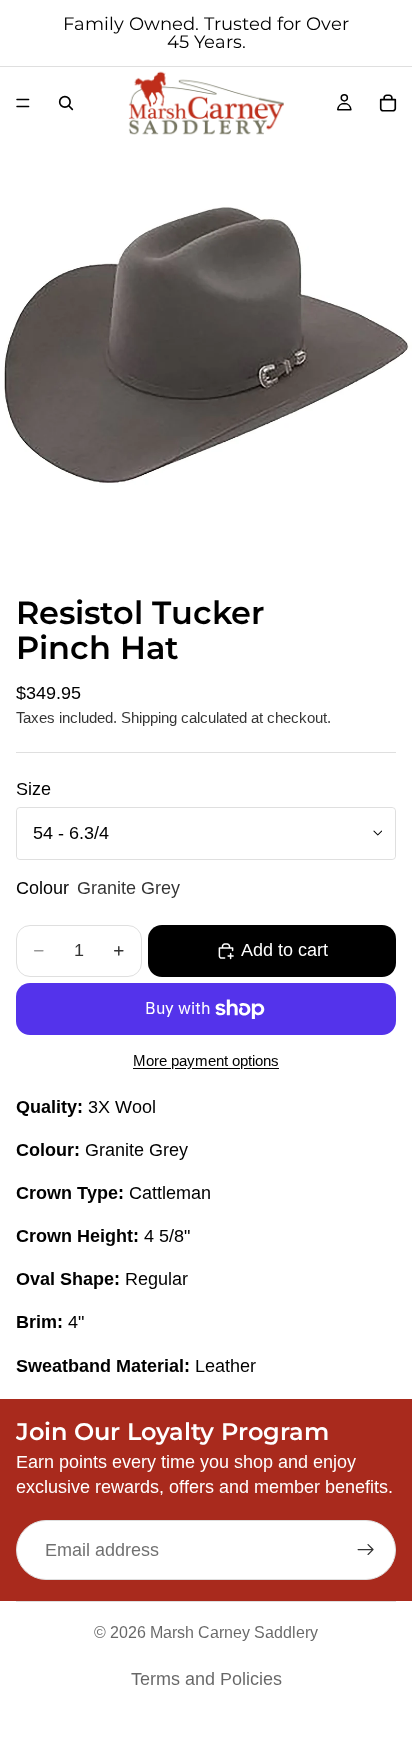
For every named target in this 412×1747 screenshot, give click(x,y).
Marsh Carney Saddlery (234, 1632)
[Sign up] (366, 1550)
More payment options (206, 1060)
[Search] (66, 103)
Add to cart (284, 950)
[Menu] (23, 103)
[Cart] (388, 103)
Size (33, 789)
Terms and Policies (206, 1679)
